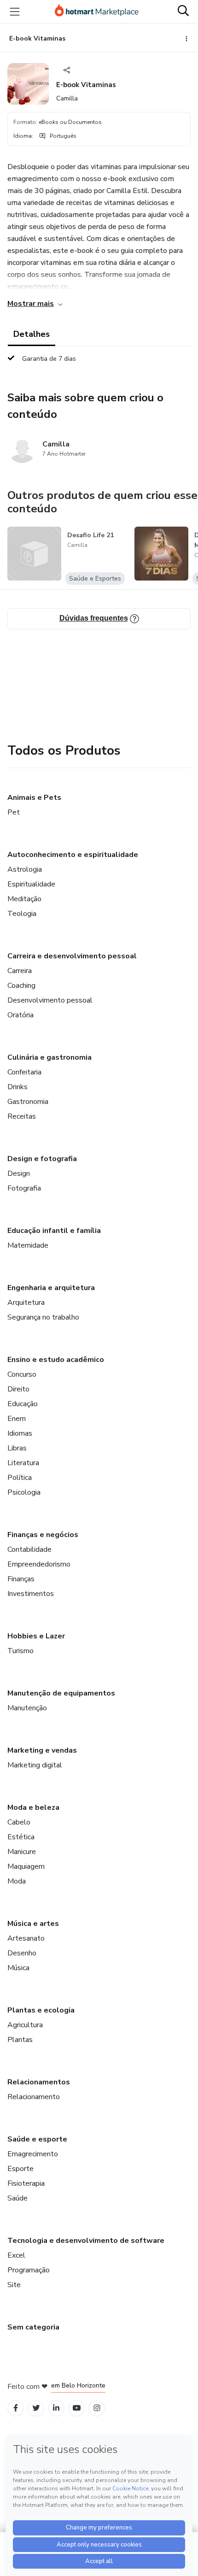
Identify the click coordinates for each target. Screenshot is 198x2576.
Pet (14, 812)
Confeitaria (24, 1072)
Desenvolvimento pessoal (50, 1000)
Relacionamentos (39, 2082)
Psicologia (24, 1492)
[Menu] (15, 12)
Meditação (24, 899)
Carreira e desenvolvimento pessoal (72, 956)
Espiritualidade (31, 884)
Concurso (22, 1374)
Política (20, 1478)
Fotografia (24, 1188)
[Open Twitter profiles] (36, 2408)
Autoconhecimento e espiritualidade (73, 855)
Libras (17, 1448)
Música (18, 1968)
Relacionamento (34, 2097)
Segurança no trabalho (43, 1317)
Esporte (20, 2169)
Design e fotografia (42, 1159)
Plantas (20, 2040)
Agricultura (25, 2025)
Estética (21, 1837)
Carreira (20, 971)
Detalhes (32, 334)
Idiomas (20, 1433)
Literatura (23, 1463)
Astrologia (25, 869)
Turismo (20, 1651)
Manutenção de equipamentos (61, 1693)
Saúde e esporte (37, 2139)
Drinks (17, 1087)
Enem (17, 1419)
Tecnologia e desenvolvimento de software (86, 2241)
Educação (23, 1404)
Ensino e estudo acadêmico (56, 1360)
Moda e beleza (33, 1807)
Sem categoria (33, 2327)
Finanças (21, 1579)
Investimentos (31, 1594)
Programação (29, 2270)
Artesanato (26, 1938)
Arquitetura (26, 1303)
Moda (17, 1881)
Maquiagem (26, 1866)
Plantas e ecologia (41, 2010)
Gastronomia (28, 1102)
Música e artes (33, 1924)
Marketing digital (35, 1765)
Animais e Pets (34, 798)
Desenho (22, 1953)
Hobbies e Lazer (36, 1636)
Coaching (21, 986)
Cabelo (19, 1822)
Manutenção (27, 1708)
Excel (16, 2255)
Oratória (20, 1015)
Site (14, 2285)
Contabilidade (29, 1549)
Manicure (22, 1852)
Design (19, 1174)
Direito (18, 1389)
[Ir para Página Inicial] (97, 12)
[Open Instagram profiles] (97, 2408)
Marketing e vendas (42, 1750)
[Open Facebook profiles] (16, 2408)
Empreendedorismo (39, 1564)
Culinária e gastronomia (49, 1057)
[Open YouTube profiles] (77, 2408)
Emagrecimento (33, 2154)
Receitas (22, 1116)
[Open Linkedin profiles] (56, 2408)
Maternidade (28, 1245)
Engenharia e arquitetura (51, 1288)
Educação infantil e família (54, 1231)
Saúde (17, 2198)
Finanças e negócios (43, 1535)
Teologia (22, 914)
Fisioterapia (26, 2183)
